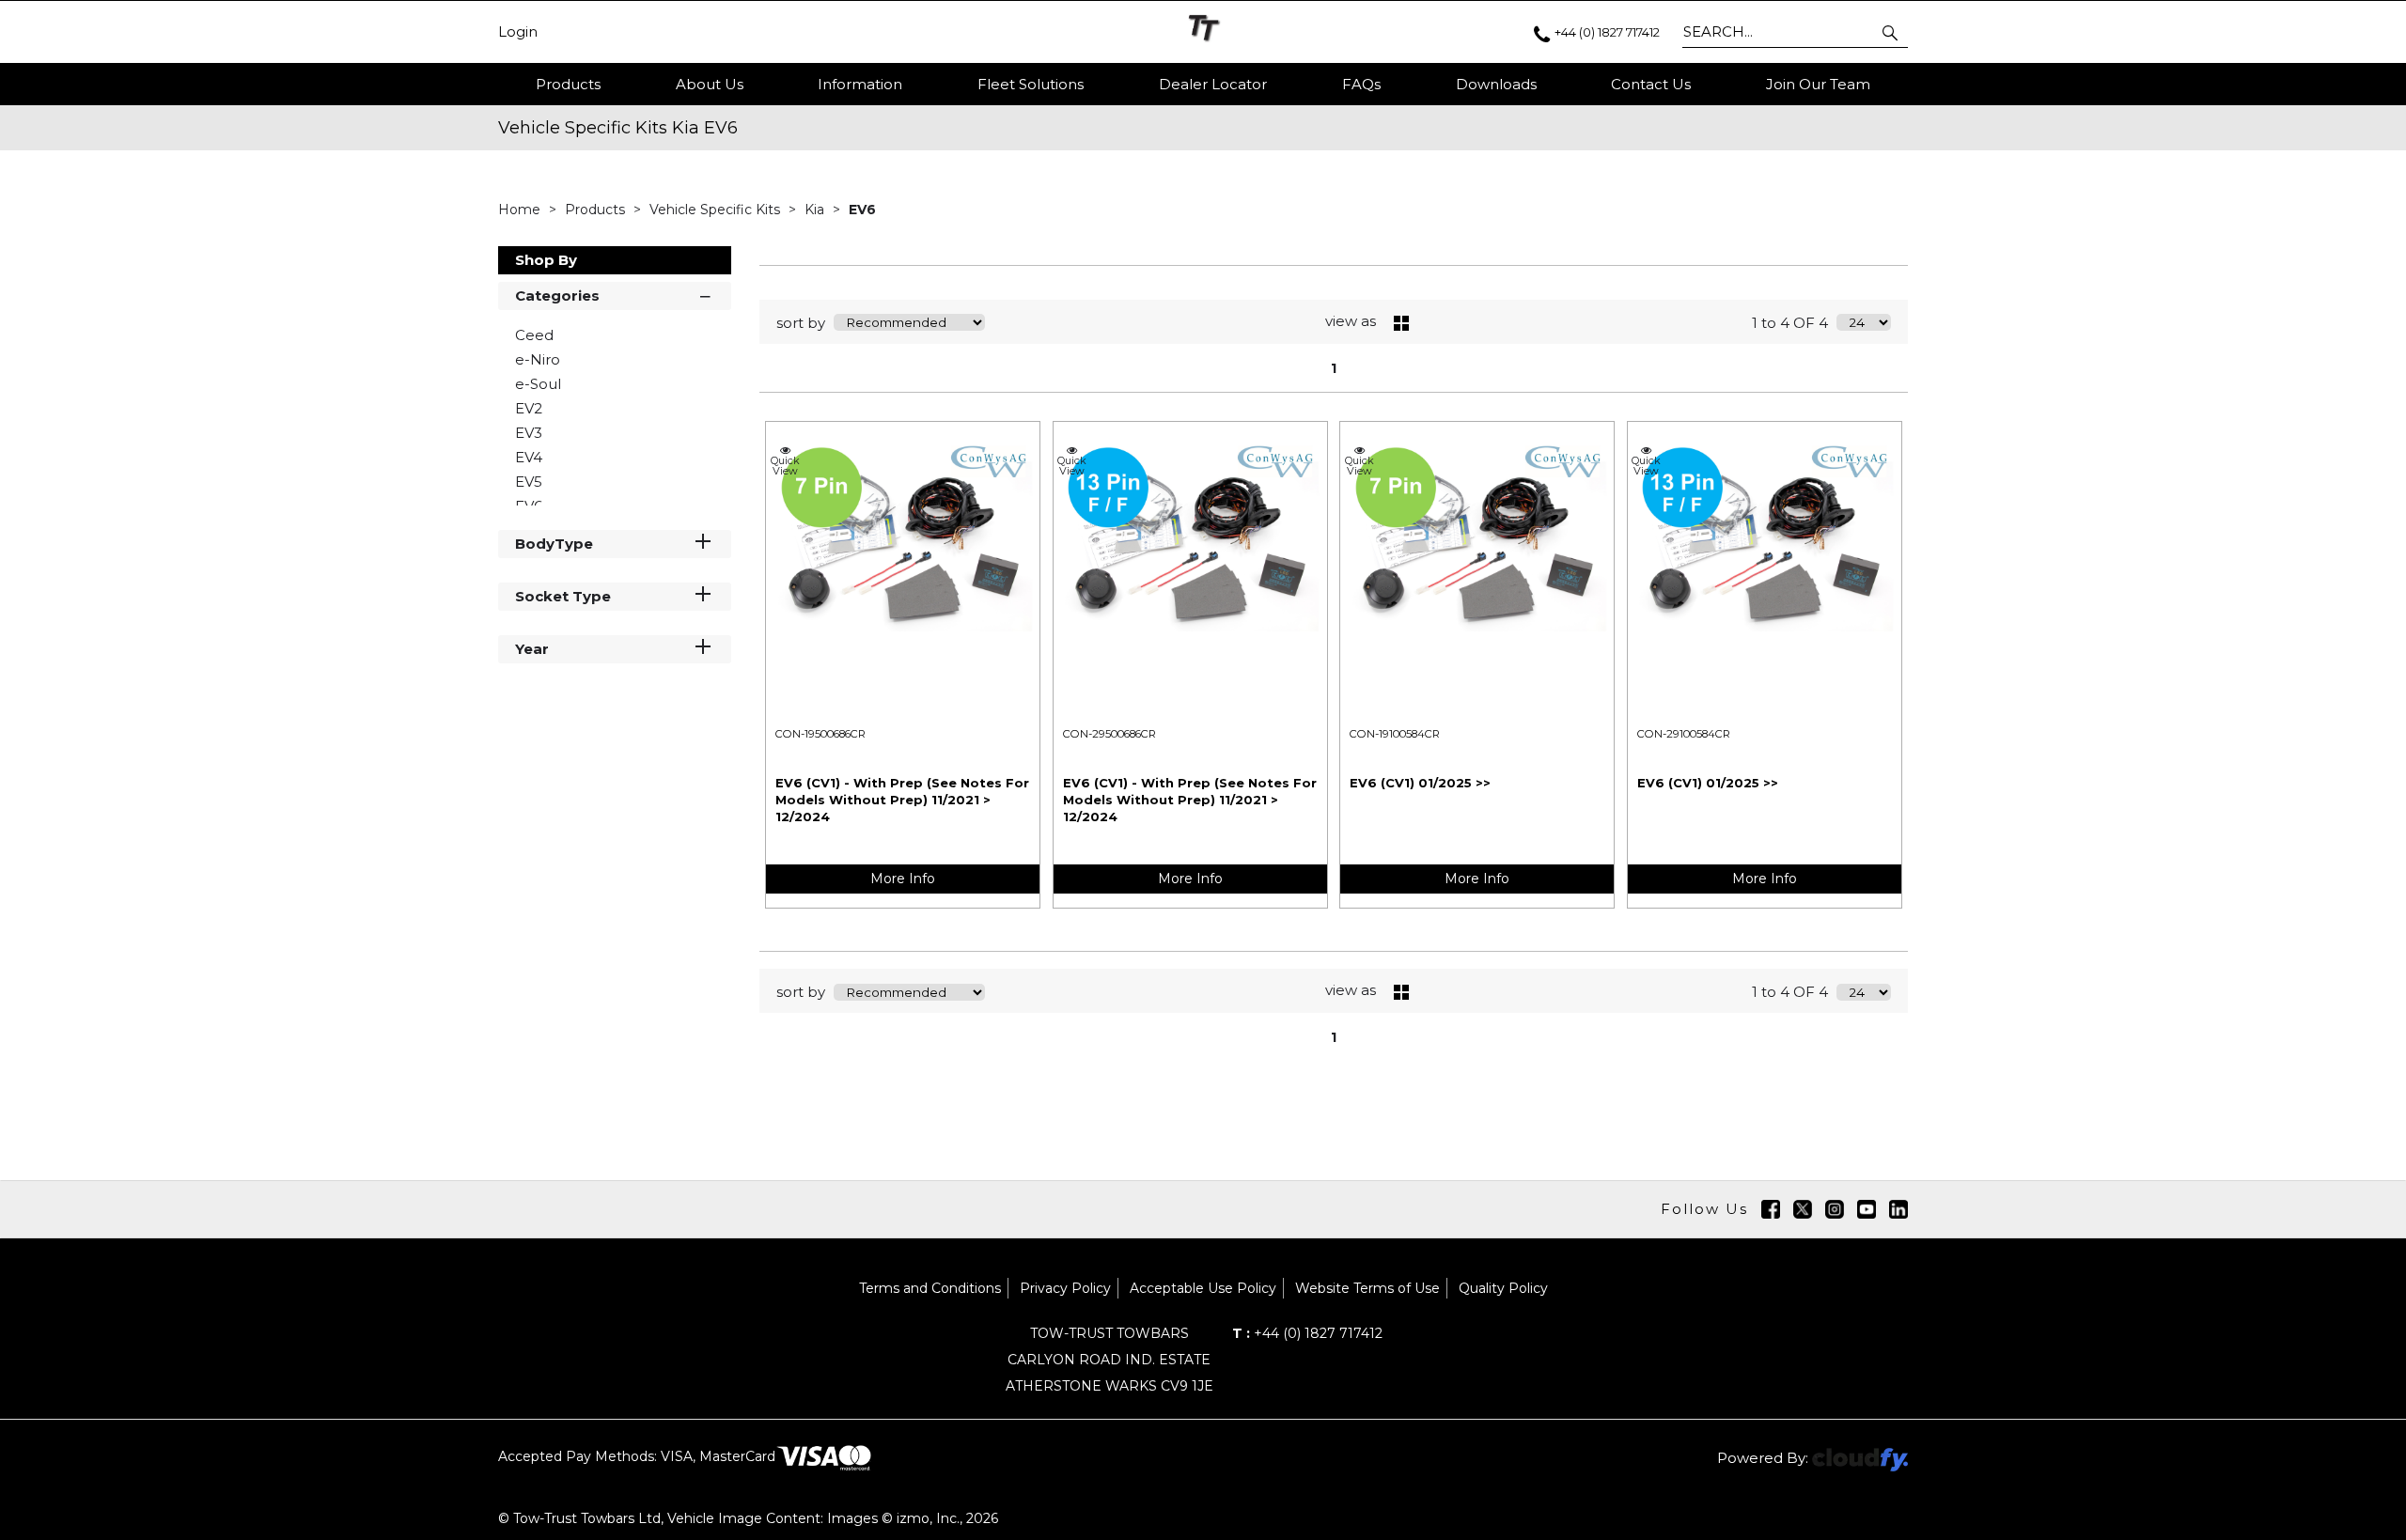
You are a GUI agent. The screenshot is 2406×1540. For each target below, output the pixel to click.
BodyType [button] (554, 544)
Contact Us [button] (1651, 84)
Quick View (785, 465)
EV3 (529, 433)
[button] (1891, 32)
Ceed (534, 335)
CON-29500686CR (1109, 734)
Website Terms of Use (1367, 1288)
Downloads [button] (1496, 84)
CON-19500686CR (820, 734)
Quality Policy (1503, 1288)
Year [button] (532, 649)
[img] (1771, 1209)
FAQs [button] (1361, 84)
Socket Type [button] (563, 596)
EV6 (862, 210)
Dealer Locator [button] (1213, 84)
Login (518, 32)
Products (568, 84)
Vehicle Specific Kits (717, 210)
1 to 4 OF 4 (1790, 323)
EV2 (529, 408)
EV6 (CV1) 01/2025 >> (1420, 783)
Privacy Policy (1065, 1288)
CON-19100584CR (1395, 734)
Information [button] (860, 84)
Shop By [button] (546, 260)
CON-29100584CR (1684, 734)
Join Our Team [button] (1818, 84)
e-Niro (538, 359)
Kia (816, 210)
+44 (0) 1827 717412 (1307, 1333)
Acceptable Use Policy (1203, 1288)
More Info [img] (903, 879)
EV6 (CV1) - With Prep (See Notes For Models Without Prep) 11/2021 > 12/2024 (902, 800)
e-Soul (538, 384)
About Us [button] (710, 84)
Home (521, 210)
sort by (801, 323)
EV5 (529, 482)
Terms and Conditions (930, 1288)
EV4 (529, 457)
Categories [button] (557, 296)
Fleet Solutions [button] (1031, 84)
